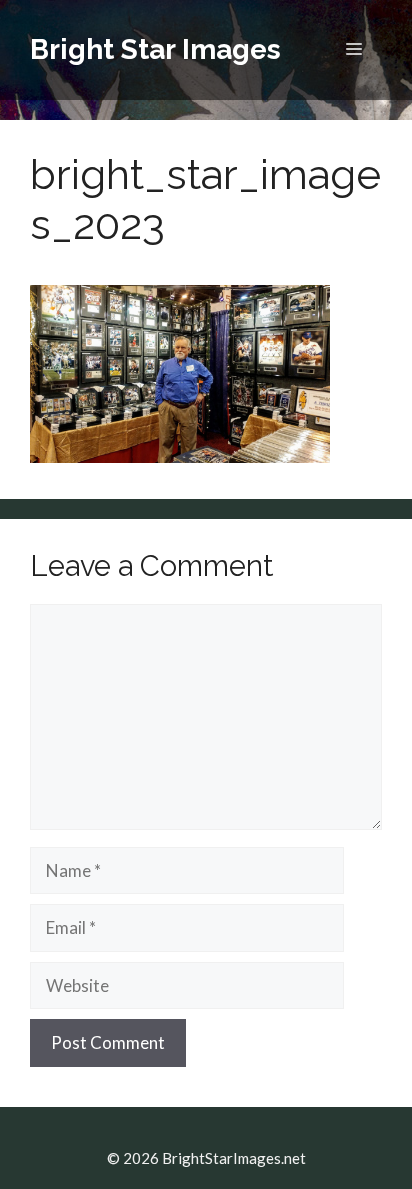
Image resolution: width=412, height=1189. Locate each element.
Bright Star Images (155, 49)
